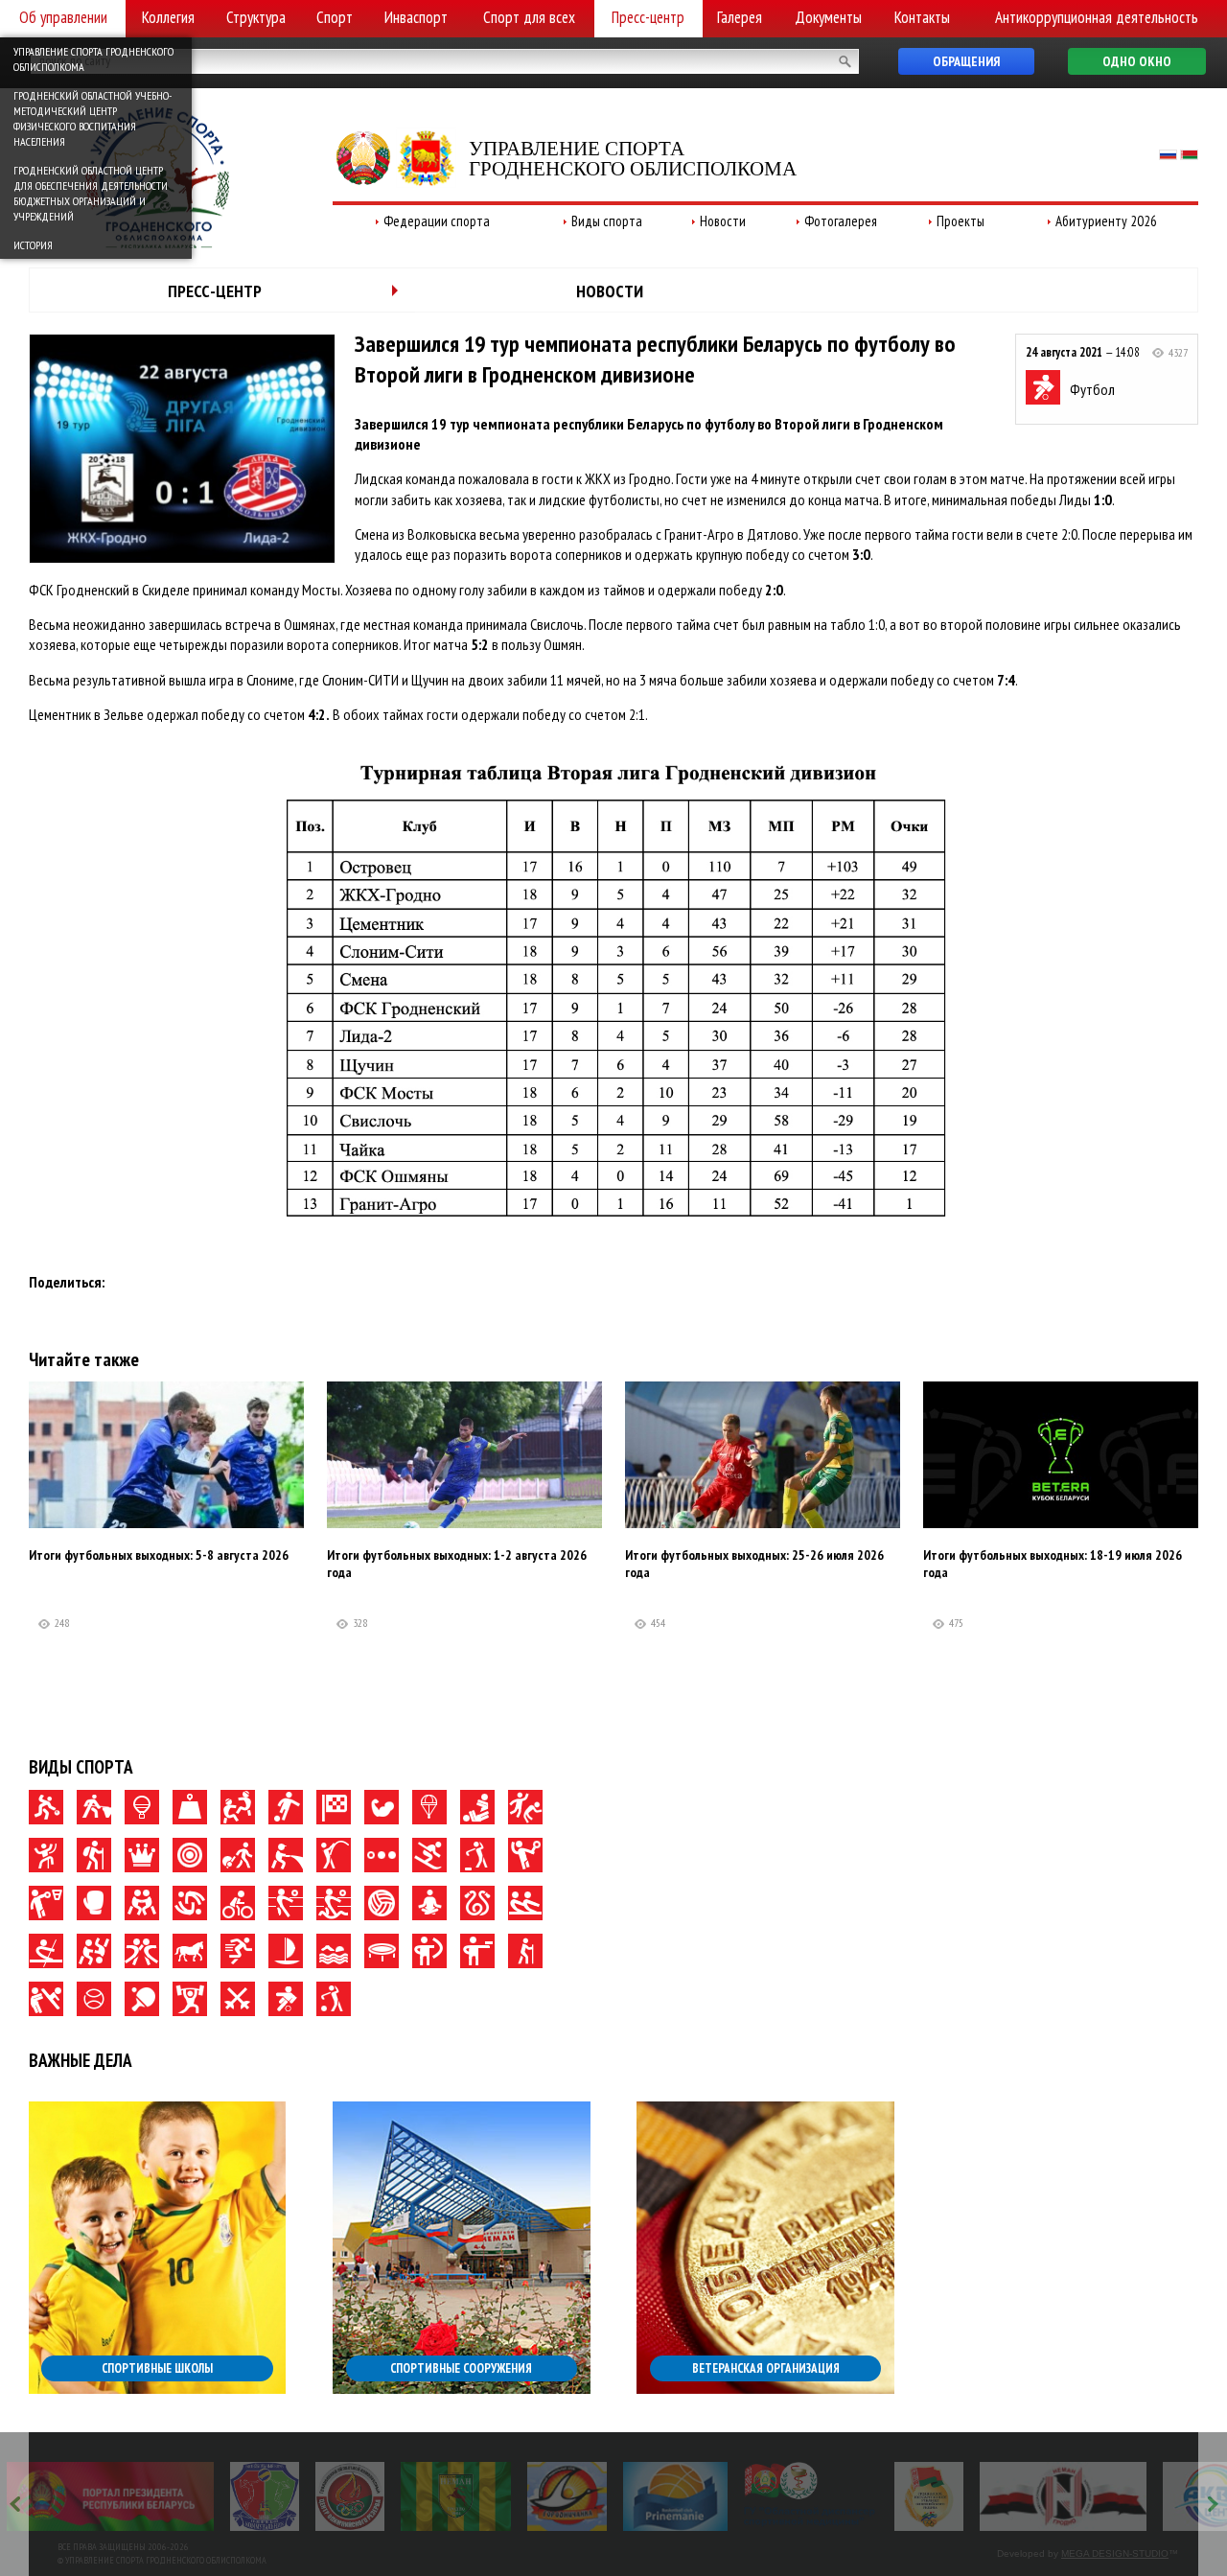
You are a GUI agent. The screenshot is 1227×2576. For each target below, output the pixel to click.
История (33, 245)
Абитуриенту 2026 (1106, 221)
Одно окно (1137, 61)
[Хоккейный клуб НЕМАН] (1064, 2496)
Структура (256, 17)
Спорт (335, 17)
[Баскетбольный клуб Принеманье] (675, 2496)
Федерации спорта (437, 221)
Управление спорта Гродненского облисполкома (93, 59)
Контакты (922, 17)
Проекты (961, 221)
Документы (828, 17)
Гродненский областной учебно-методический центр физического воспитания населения (93, 118)
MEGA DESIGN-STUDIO (1115, 2553)
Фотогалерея (841, 221)
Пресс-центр (648, 17)
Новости (723, 221)
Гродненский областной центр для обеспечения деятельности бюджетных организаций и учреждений (91, 193)
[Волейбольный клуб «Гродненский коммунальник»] (265, 2496)
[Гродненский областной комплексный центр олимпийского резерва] (350, 2496)
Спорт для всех (529, 17)
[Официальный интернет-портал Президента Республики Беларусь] (110, 2496)
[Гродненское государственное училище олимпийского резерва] (929, 2496)
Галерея (740, 17)
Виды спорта (607, 221)
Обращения (966, 61)
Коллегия (168, 17)
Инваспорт (416, 17)
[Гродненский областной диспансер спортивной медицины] (810, 2496)
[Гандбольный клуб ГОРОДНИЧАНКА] (567, 2496)
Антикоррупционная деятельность (1097, 17)
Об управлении (63, 17)
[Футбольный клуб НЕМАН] (456, 2496)
